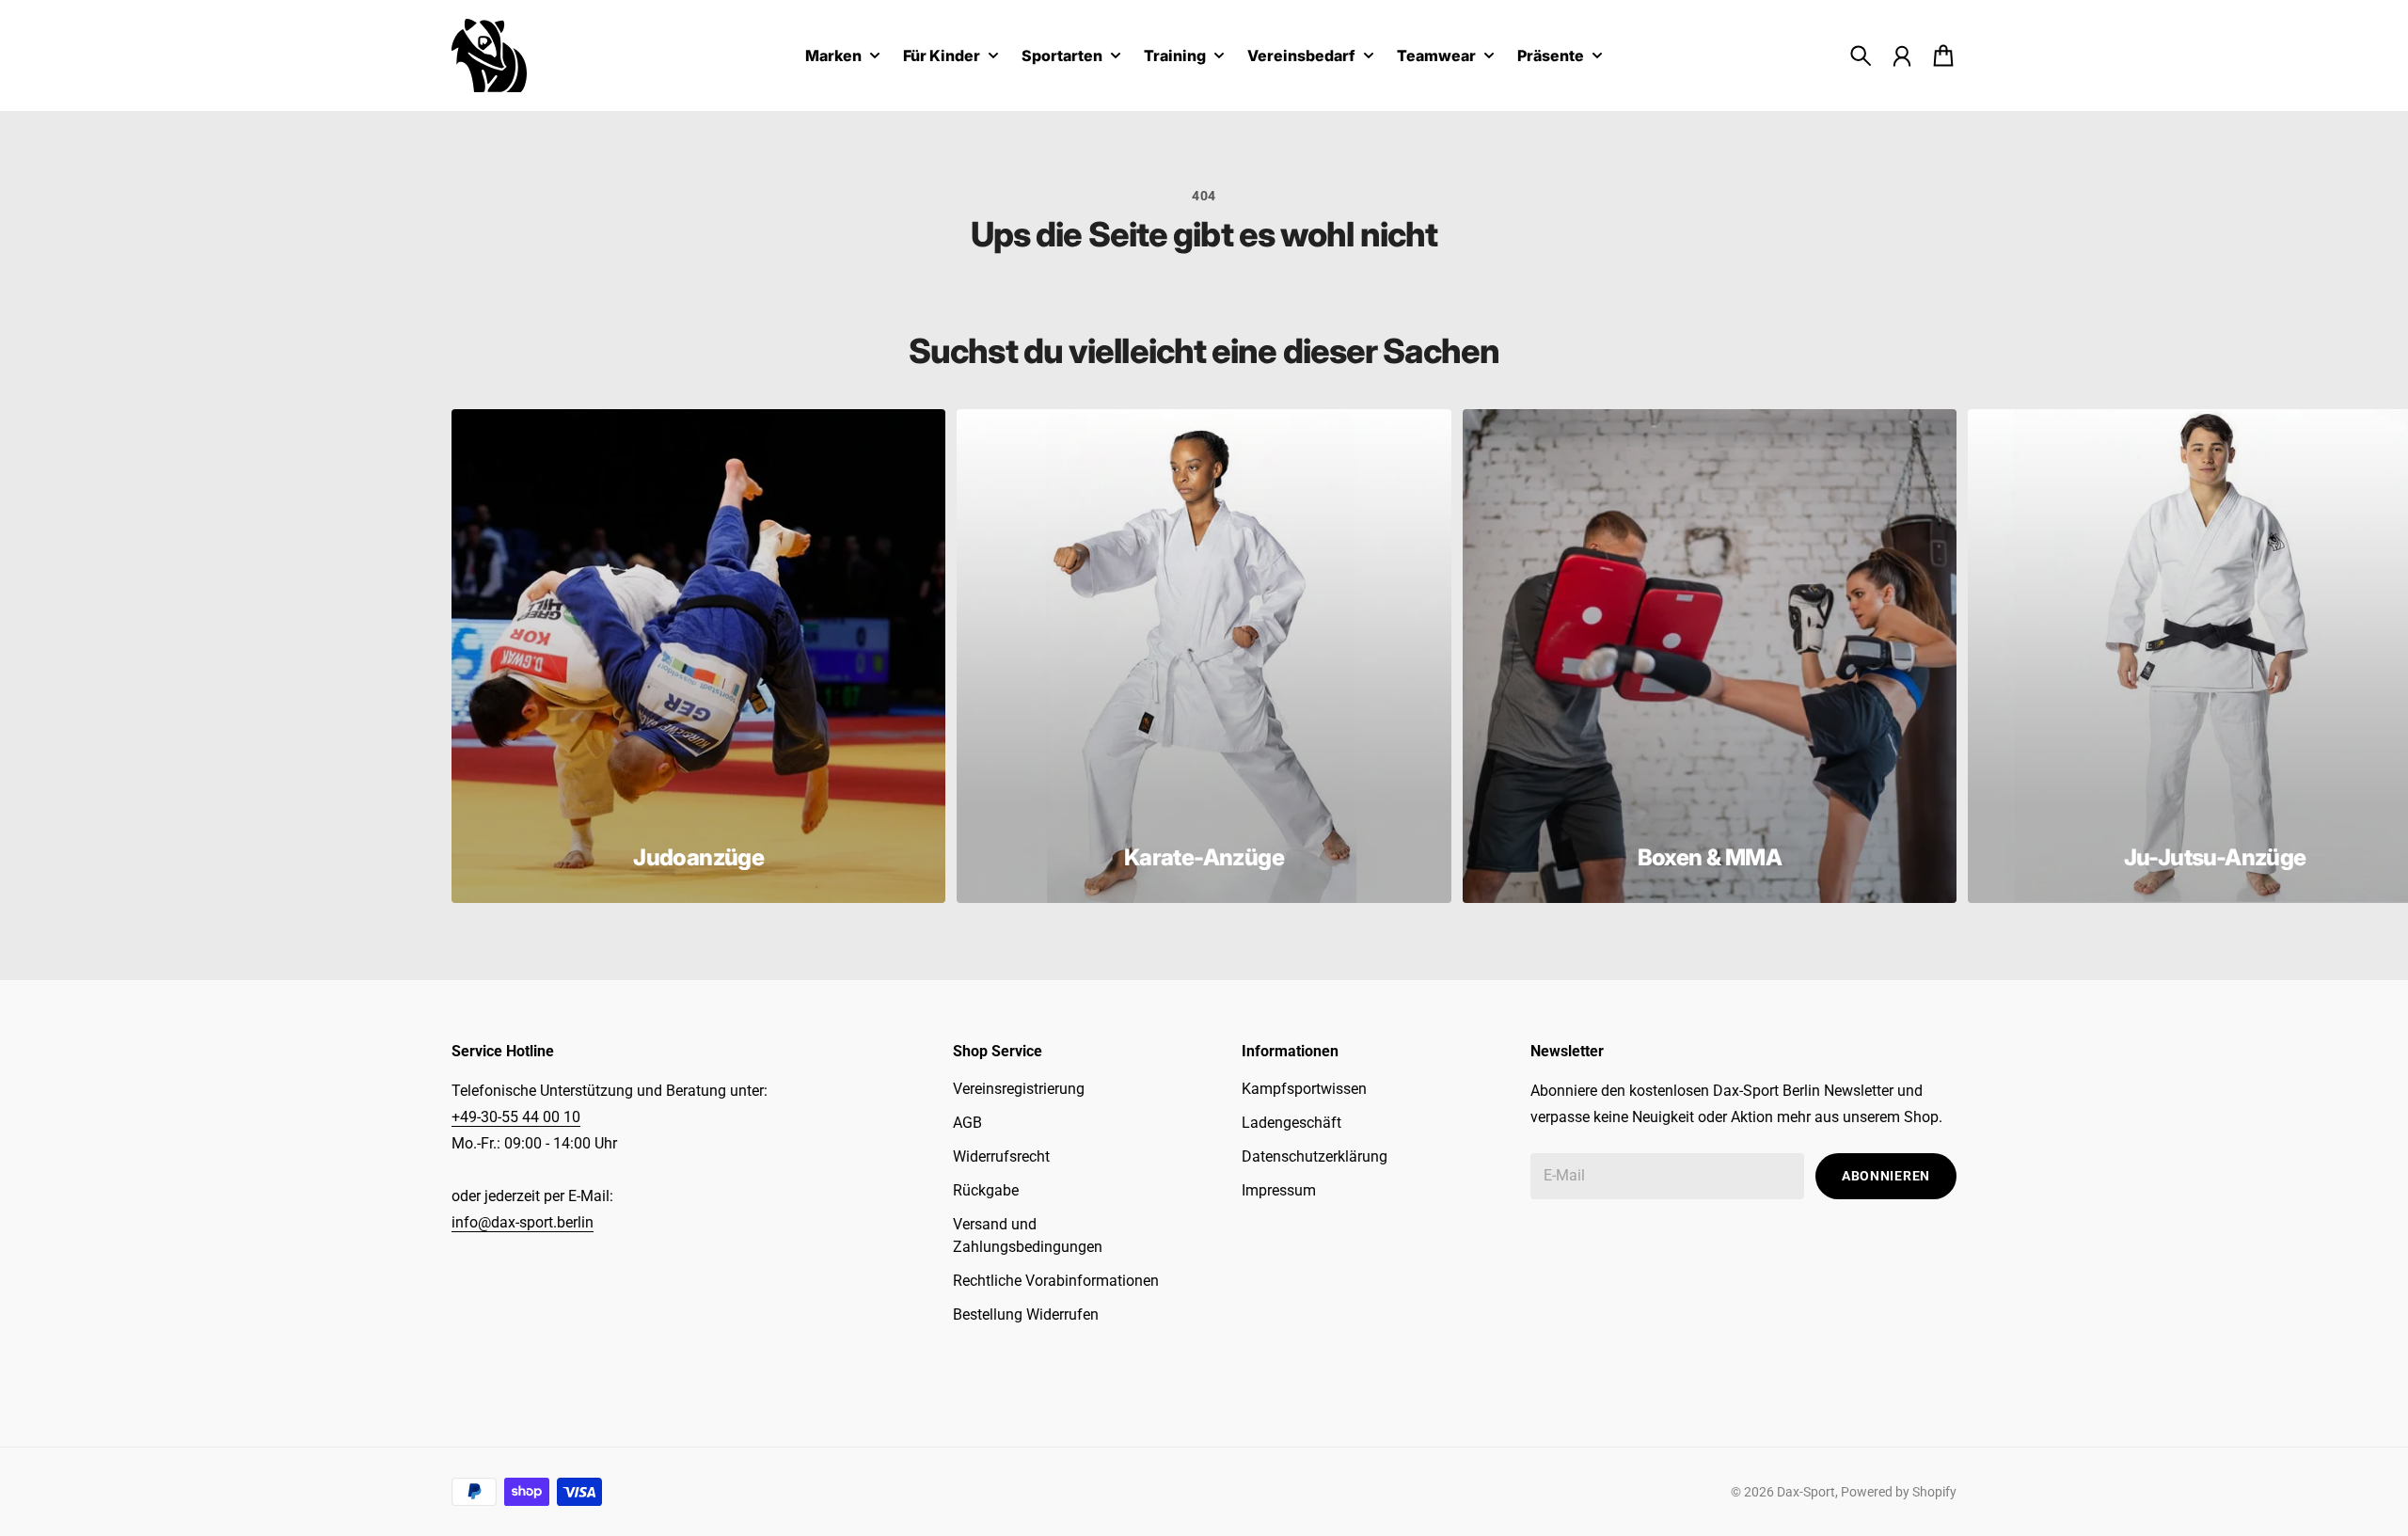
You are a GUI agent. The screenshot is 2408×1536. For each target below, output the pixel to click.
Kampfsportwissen (1304, 1089)
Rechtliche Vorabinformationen (1056, 1281)
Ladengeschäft (1291, 1123)
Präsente (1551, 56)
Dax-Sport (1806, 1492)
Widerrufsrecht (1001, 1156)
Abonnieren (1886, 1176)
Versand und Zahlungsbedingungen (1028, 1235)
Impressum (1279, 1190)
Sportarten (1062, 56)
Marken (833, 56)
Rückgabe (986, 1190)
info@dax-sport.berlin (523, 1222)
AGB (967, 1123)
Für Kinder (942, 56)
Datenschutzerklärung (1315, 1156)
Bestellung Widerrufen (1026, 1314)
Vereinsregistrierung (1019, 1089)
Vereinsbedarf (1301, 56)
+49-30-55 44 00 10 (516, 1117)
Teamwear (1436, 56)
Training (1175, 56)
